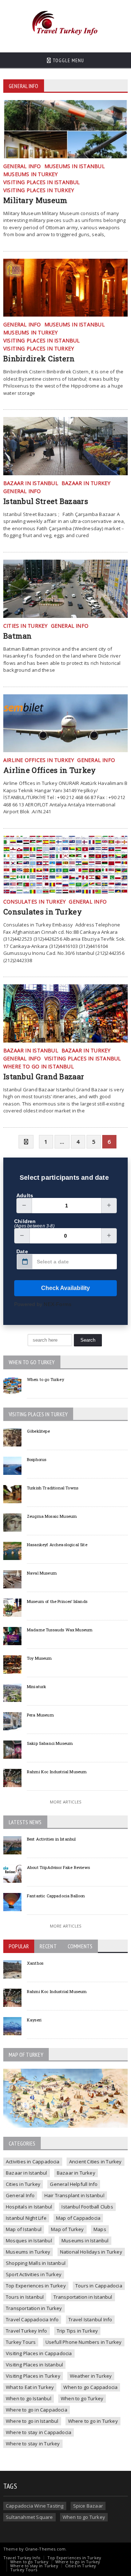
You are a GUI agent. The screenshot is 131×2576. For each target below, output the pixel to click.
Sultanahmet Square (29, 2517)
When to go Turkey (45, 1379)
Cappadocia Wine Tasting (35, 2506)
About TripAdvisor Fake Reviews (58, 1867)
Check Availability (65, 1288)
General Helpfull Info (74, 2184)
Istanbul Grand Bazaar (44, 1076)
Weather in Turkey (91, 2376)
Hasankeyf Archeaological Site (57, 1545)
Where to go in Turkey (93, 2421)
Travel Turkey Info (27, 2331)
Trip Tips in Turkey (78, 2331)
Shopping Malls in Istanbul (36, 2263)
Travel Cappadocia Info (32, 2319)
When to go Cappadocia (90, 2387)
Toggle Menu (68, 60)
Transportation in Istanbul (83, 2297)
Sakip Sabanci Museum (50, 1743)
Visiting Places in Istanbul (34, 2365)
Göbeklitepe (38, 1431)
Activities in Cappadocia (33, 2162)
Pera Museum (40, 1715)
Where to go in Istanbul (32, 2421)
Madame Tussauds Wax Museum (60, 1630)
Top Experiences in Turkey (36, 2286)
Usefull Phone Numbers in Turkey (84, 2342)
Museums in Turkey (28, 2252)
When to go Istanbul (29, 2398)
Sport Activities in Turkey (34, 2274)
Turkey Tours (21, 2342)
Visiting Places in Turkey (33, 2376)
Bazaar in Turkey (76, 2173)
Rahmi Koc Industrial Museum (57, 1772)
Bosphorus (37, 1459)
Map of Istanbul (24, 2229)
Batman (18, 636)
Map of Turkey (68, 2229)
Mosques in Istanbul (29, 2240)
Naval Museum (42, 1573)
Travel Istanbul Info (90, 2319)
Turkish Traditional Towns (53, 1488)
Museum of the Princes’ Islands (57, 1601)
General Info (20, 2195)
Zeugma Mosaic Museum (52, 1516)
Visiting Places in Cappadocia (39, 2353)
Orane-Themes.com (45, 2549)
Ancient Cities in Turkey (96, 2162)
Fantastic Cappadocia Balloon (56, 1896)
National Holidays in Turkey (91, 2252)
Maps (100, 2229)
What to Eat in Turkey (30, 2387)
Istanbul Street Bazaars (46, 501)
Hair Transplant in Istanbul (74, 2195)
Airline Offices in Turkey (50, 770)
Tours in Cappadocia (99, 2286)
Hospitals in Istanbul (29, 2207)
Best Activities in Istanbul (51, 1839)
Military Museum (35, 200)
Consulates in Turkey (43, 912)
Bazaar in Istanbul (27, 2173)
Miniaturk (37, 1686)
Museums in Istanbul (85, 2240)
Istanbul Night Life (26, 2218)
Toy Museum (39, 1658)
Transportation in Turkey (34, 2308)
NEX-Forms (57, 1304)
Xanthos (35, 1963)
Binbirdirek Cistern (39, 358)
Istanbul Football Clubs (87, 2207)
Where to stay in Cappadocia (39, 2432)
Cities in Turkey (23, 2184)
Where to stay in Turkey (33, 2444)
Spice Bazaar (88, 2506)
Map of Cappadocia (78, 2218)
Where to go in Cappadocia (37, 2410)
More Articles (65, 1802)
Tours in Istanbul (25, 2297)
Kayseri (34, 2020)
